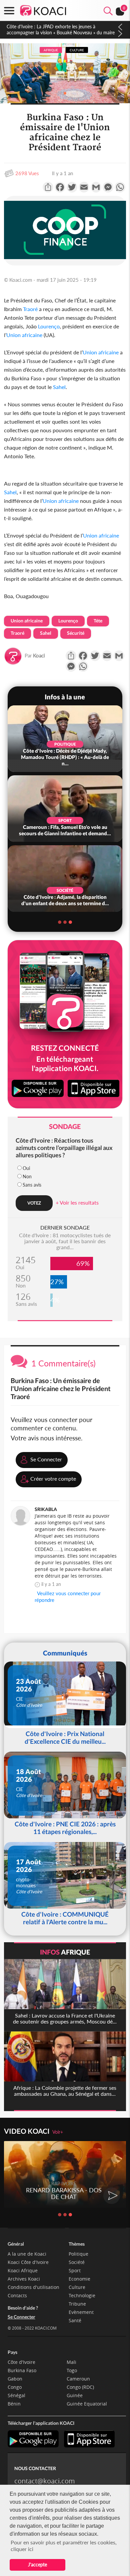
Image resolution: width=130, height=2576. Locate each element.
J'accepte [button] (37, 2565)
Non (27, 1176)
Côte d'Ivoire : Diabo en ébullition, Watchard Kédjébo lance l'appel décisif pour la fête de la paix (61, 29)
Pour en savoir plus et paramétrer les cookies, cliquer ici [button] (64, 2546)
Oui (26, 1168)
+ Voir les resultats (77, 1202)
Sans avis (32, 1185)
